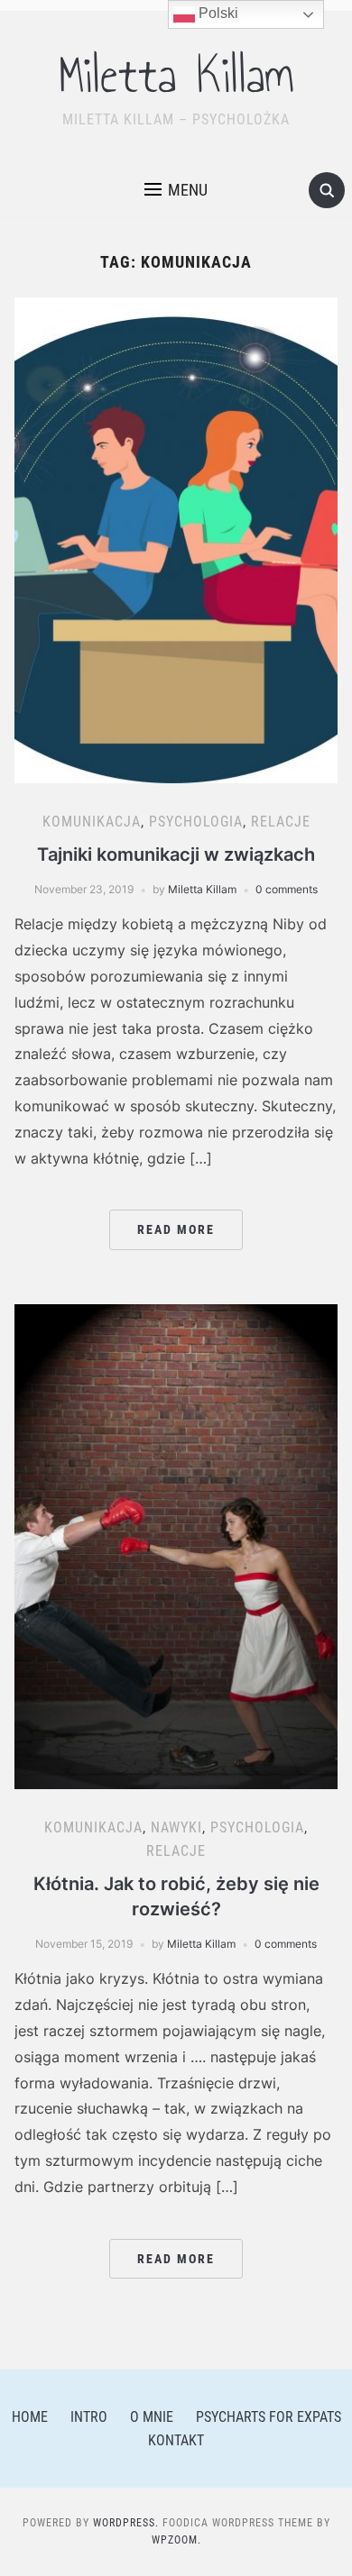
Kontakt (176, 2440)
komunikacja (92, 822)
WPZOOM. (176, 2540)
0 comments (287, 889)
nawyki (176, 1827)
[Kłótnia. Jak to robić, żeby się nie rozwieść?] (176, 1545)
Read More (176, 1229)
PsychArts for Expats (269, 2417)
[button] (176, 190)
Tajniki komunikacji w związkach (176, 854)
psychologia (196, 822)
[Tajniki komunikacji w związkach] (176, 539)
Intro (89, 2417)
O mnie (152, 2417)
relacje (281, 822)
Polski (217, 13)
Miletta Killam (176, 76)
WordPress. (126, 2523)
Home (30, 2417)
